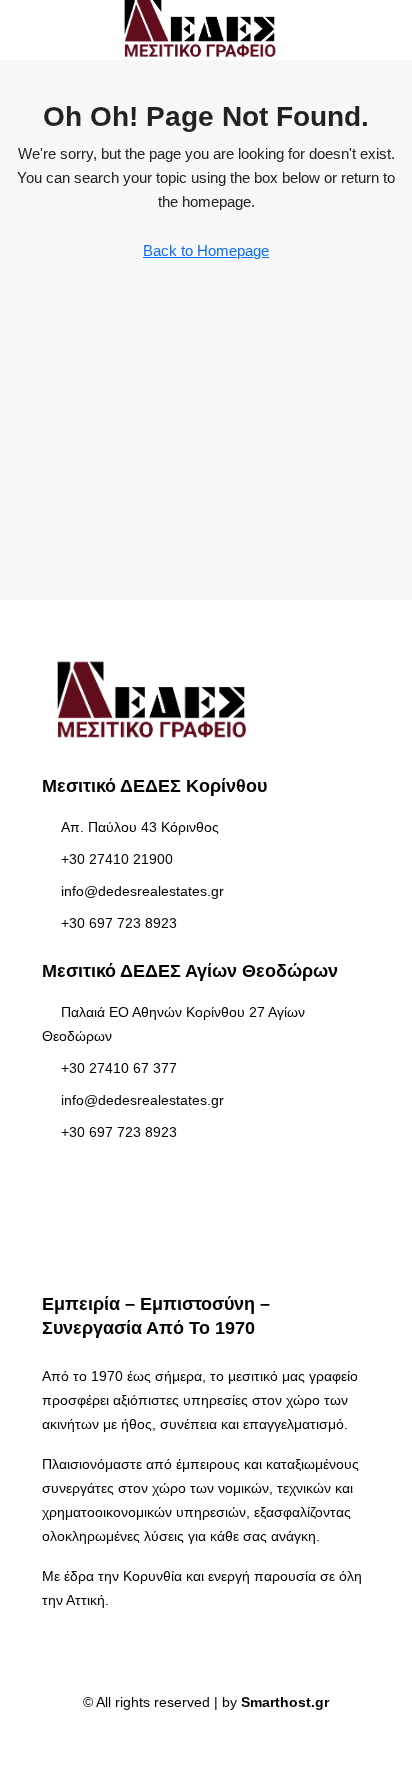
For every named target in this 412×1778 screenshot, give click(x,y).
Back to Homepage (206, 250)
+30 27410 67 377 (119, 1068)
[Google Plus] (223, 1742)
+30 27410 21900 (117, 859)
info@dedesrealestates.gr (142, 891)
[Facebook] (188, 1742)
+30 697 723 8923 (119, 923)
